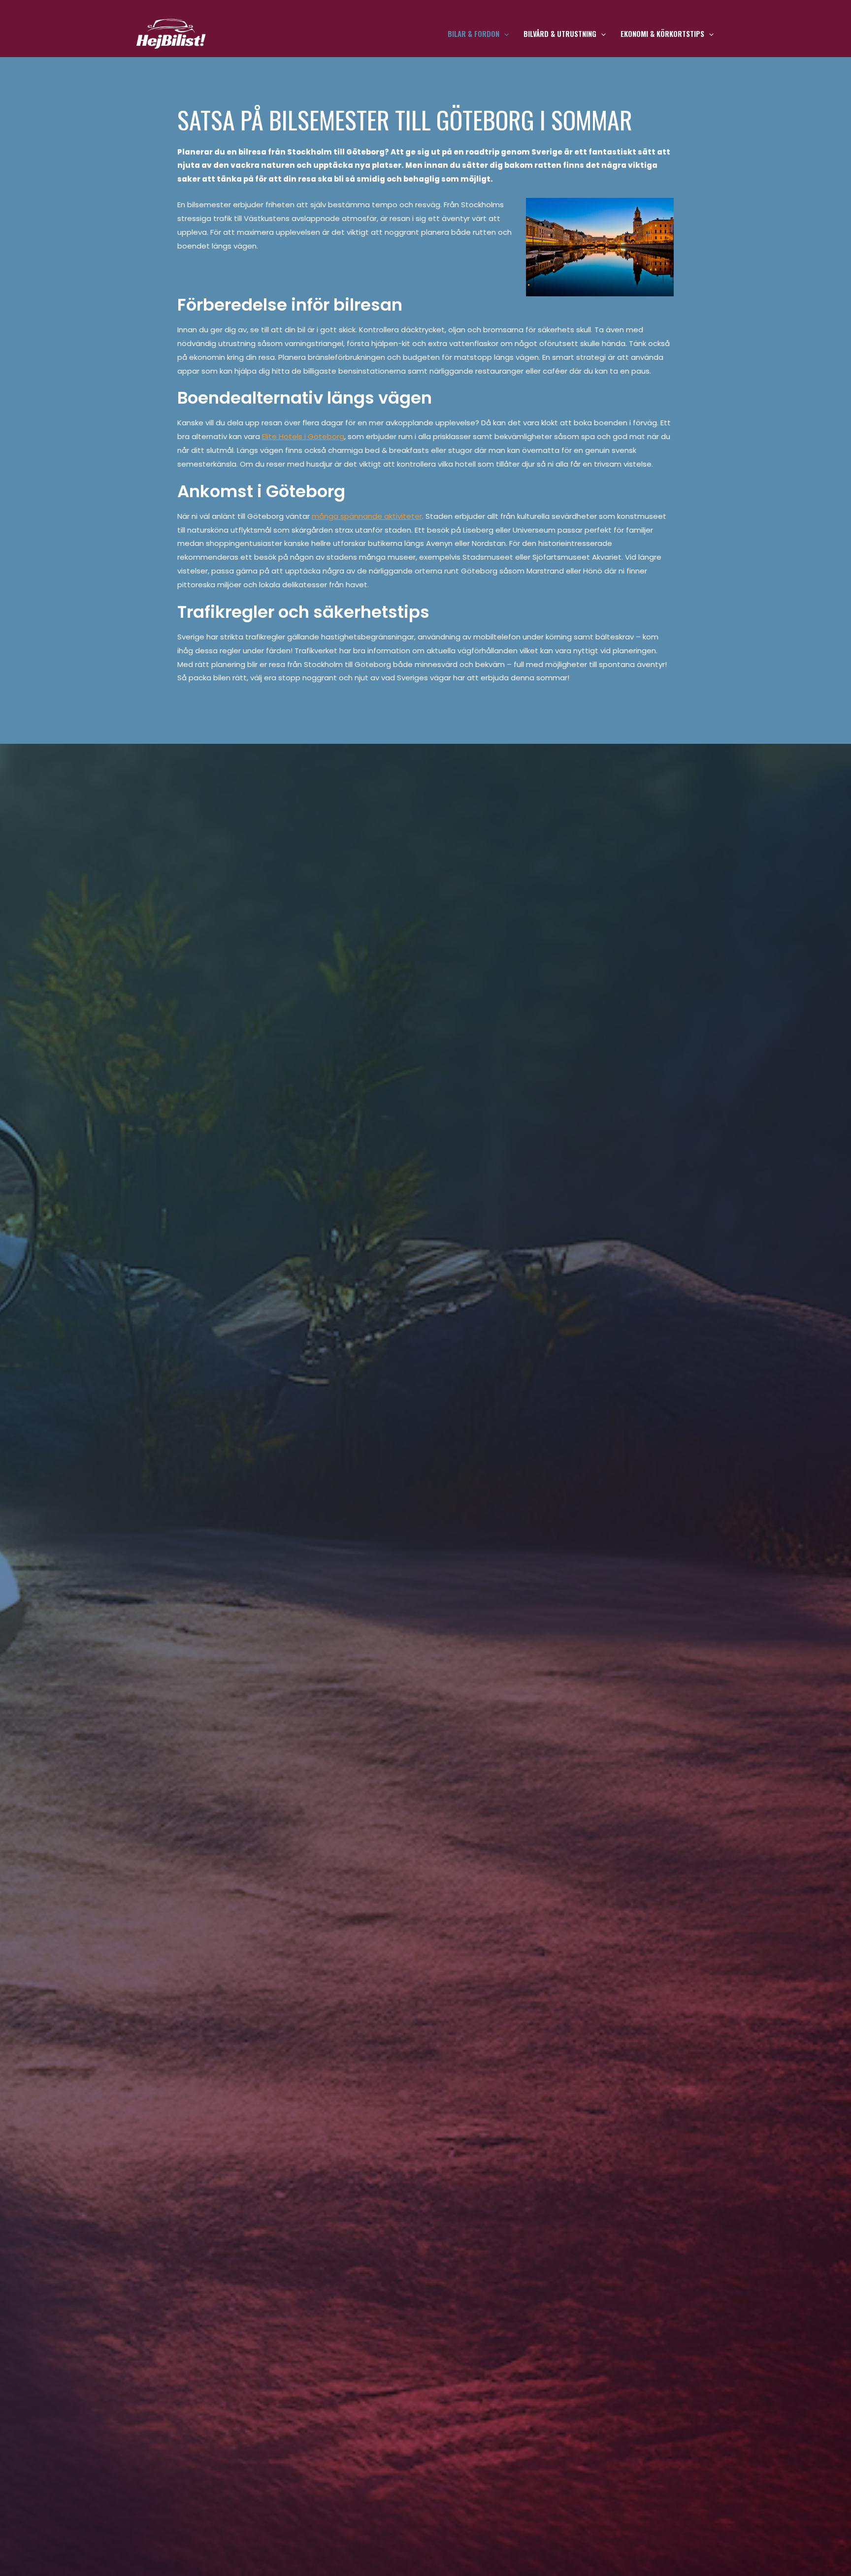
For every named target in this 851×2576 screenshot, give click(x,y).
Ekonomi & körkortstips (662, 33)
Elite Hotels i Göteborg (303, 436)
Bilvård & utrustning (560, 33)
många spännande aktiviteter (367, 516)
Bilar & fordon (474, 33)
